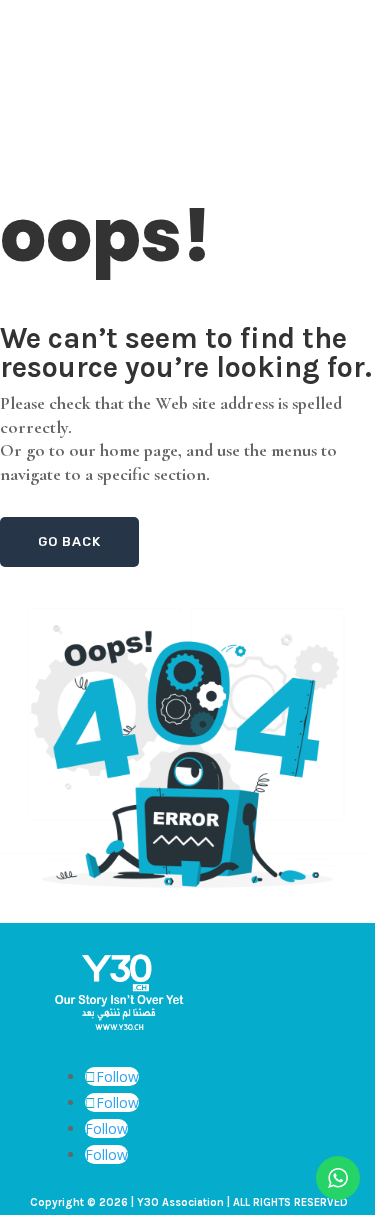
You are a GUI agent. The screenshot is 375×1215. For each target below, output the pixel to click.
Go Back (69, 541)
